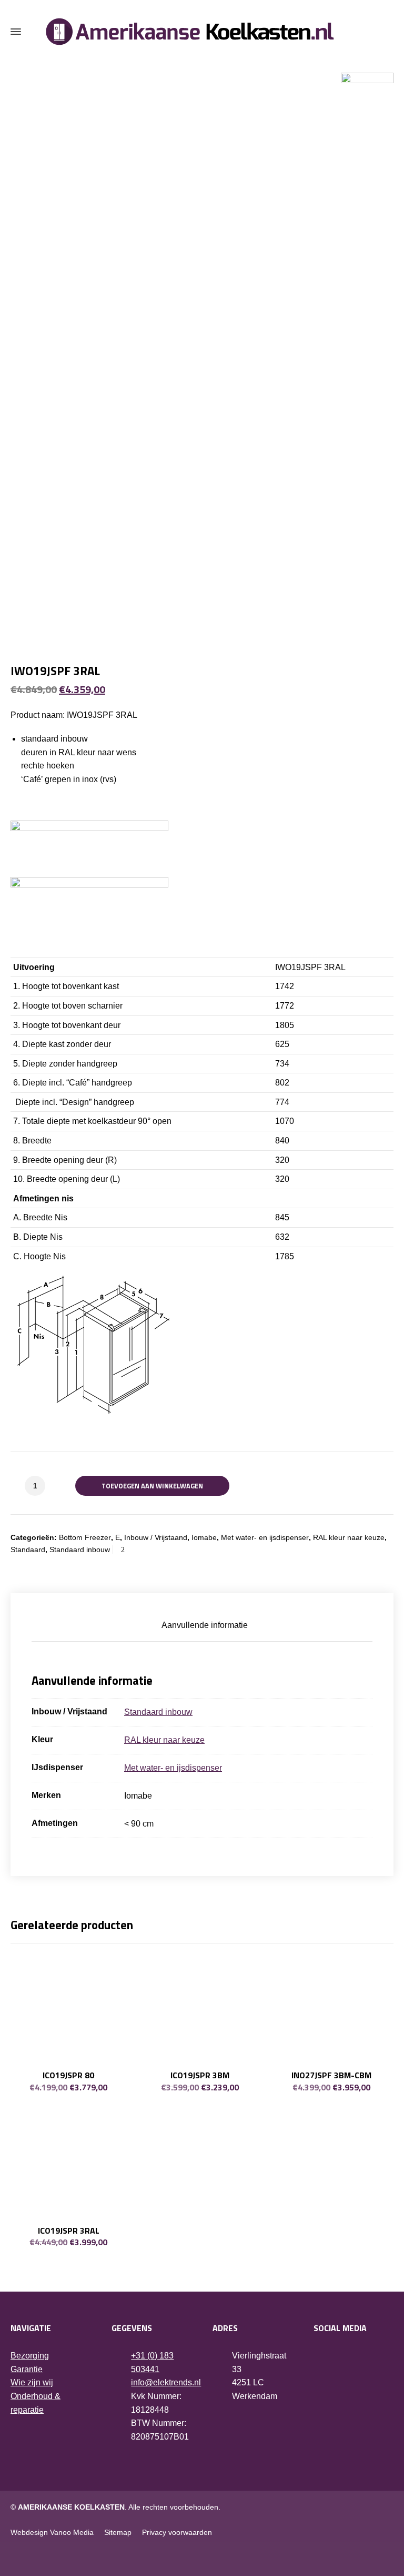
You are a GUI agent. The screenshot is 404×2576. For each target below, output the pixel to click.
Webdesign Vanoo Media (52, 2532)
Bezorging (30, 2356)
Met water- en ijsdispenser (265, 1537)
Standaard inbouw (80, 1549)
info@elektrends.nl (166, 2382)
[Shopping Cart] (387, 32)
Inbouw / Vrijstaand (156, 1537)
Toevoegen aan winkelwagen (152, 1486)
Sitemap (118, 2532)
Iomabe (204, 1537)
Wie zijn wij (32, 2382)
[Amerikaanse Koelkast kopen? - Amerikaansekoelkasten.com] (202, 32)
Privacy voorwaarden (177, 2532)
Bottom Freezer (85, 1537)
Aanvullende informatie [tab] (205, 1625)
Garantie (27, 2369)
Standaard (28, 1549)
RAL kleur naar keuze (349, 1537)
